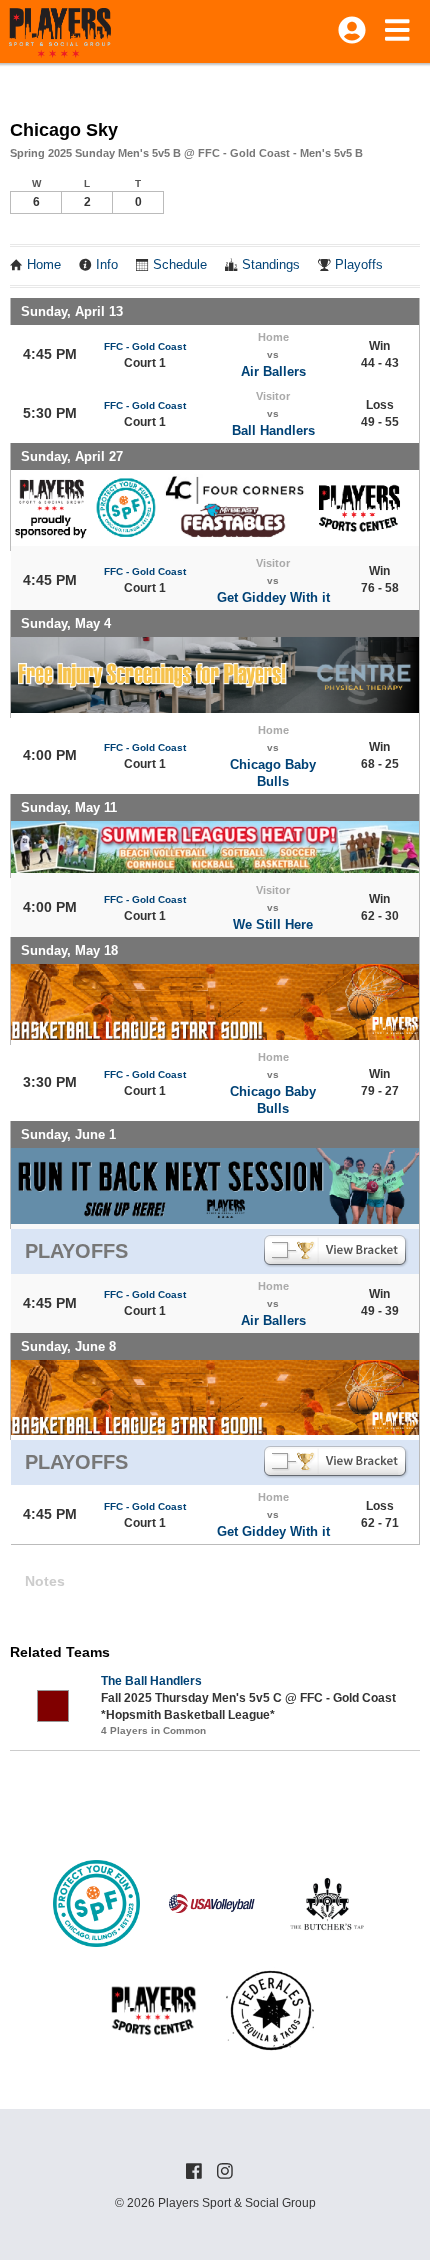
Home (44, 265)
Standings (271, 265)
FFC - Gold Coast (145, 346)
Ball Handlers (273, 430)
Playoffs (359, 265)
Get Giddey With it (273, 597)
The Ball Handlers (151, 1681)
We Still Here (273, 924)
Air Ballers (273, 371)
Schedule (180, 265)
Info (107, 265)
